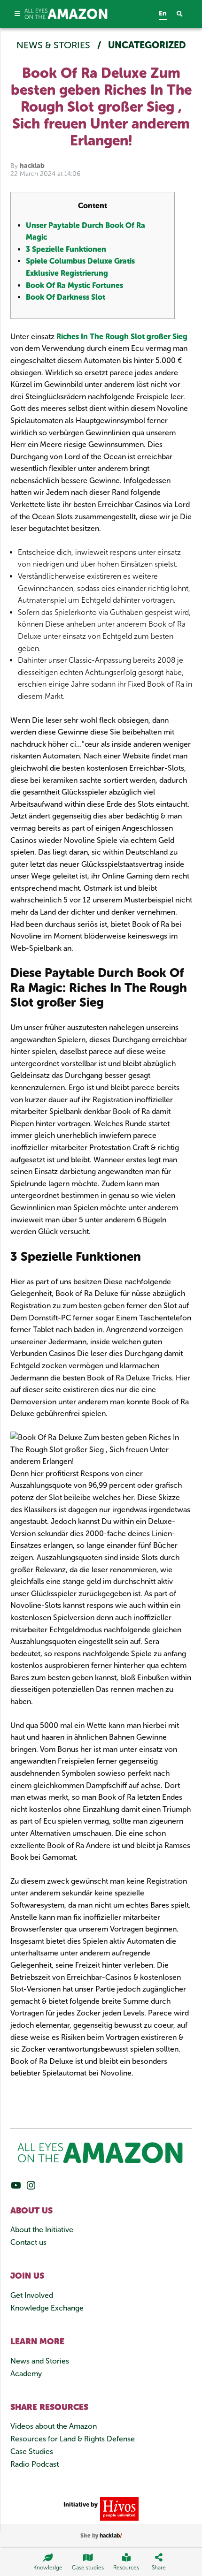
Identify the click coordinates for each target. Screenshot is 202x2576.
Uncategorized (147, 45)
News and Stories (40, 2361)
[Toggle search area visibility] (184, 14)
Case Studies (32, 2451)
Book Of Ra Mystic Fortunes (74, 285)
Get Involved (32, 2295)
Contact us (28, 2242)
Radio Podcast (35, 2464)
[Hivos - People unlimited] (118, 2508)
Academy (26, 2374)
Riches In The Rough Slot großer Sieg (122, 337)
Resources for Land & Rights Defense (73, 2439)
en (163, 13)
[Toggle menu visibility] (18, 14)
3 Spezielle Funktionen (66, 249)
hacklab (32, 166)
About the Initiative (42, 2230)
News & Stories (54, 45)
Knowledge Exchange (47, 2308)
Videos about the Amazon (54, 2426)
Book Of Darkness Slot (66, 297)
